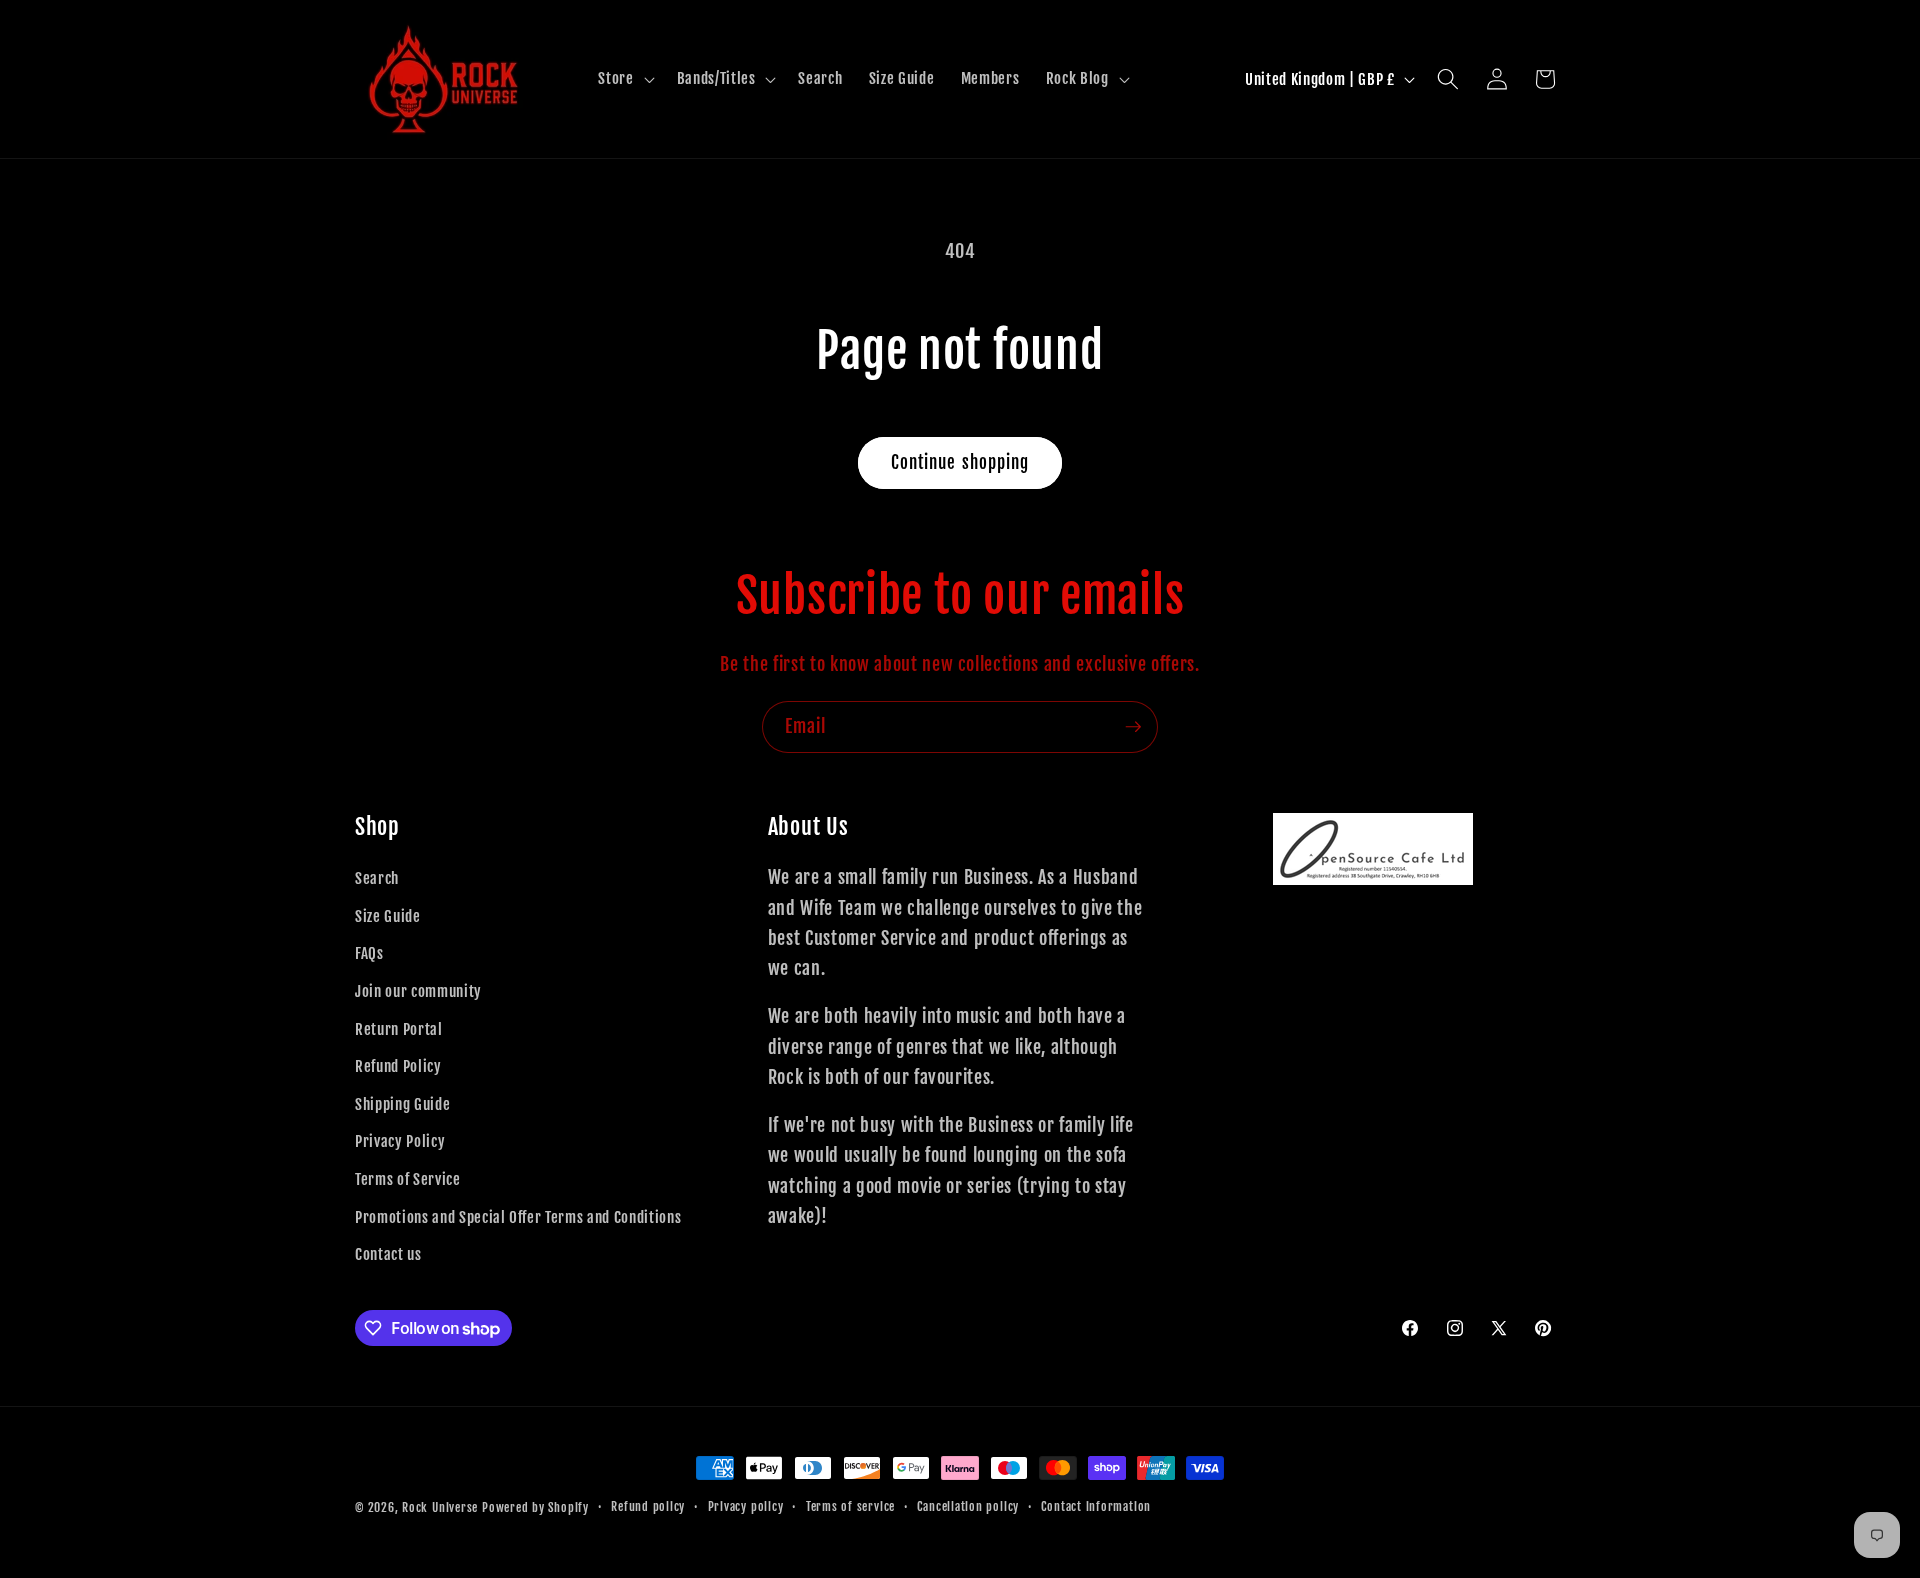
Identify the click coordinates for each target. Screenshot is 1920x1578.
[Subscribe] (1133, 727)
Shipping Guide (402, 1104)
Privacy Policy (400, 1141)
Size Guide (388, 916)
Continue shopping (960, 462)
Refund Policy (398, 1066)
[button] (624, 79)
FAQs (369, 953)
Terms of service (850, 1506)
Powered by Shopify (535, 1507)
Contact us (388, 1254)
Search (377, 878)
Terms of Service (408, 1179)
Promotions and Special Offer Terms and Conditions (518, 1217)
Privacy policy (746, 1506)
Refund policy (648, 1506)
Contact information (1096, 1506)
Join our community (418, 991)
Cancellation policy (968, 1506)
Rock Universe (440, 1507)
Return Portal (399, 1029)
